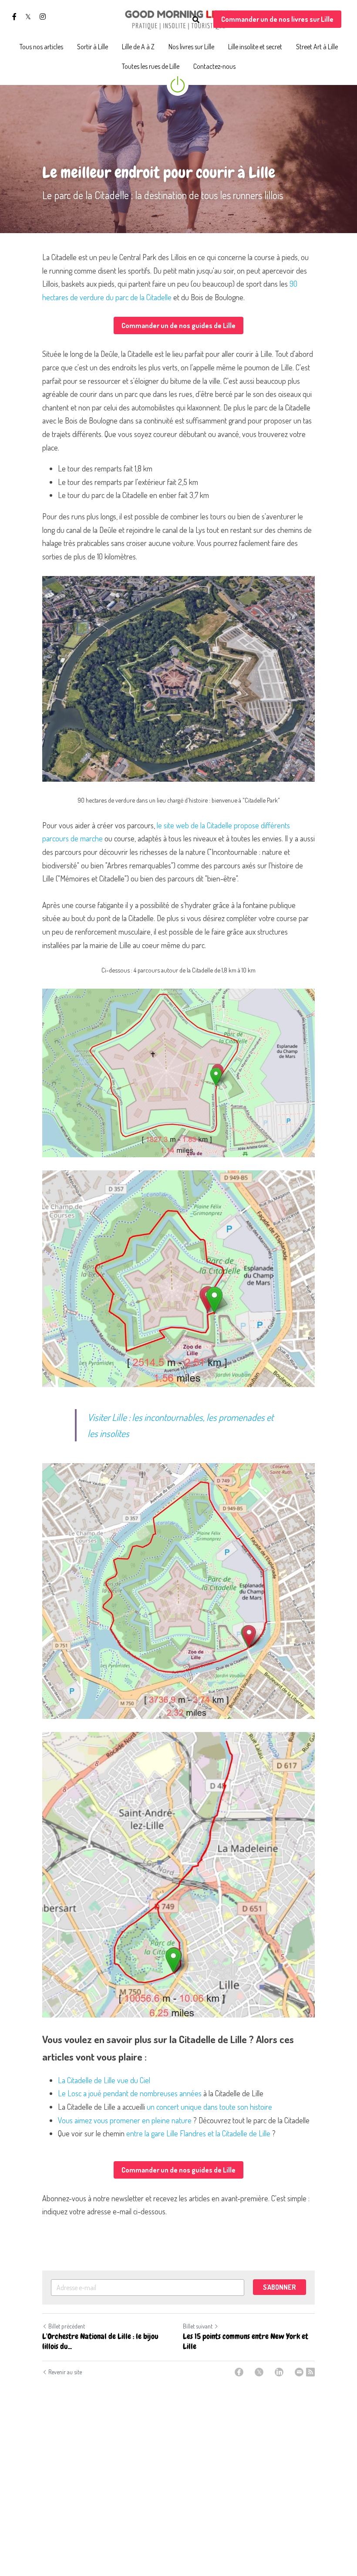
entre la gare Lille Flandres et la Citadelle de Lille (198, 2133)
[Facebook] (239, 2372)
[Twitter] (259, 2372)
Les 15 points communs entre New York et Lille (246, 2341)
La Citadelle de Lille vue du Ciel (104, 2080)
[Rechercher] (196, 20)
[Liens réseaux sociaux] (14, 17)
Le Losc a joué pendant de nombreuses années (130, 2093)
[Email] (299, 2372)
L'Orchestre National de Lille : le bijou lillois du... (100, 2341)
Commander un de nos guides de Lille (178, 325)
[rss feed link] (310, 2372)
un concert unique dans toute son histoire (209, 2107)
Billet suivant (198, 2326)
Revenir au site (65, 2372)
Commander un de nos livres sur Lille (277, 19)
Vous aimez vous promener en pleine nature (125, 2120)
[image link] (178, 19)
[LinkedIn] (279, 2372)
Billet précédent (67, 2326)
